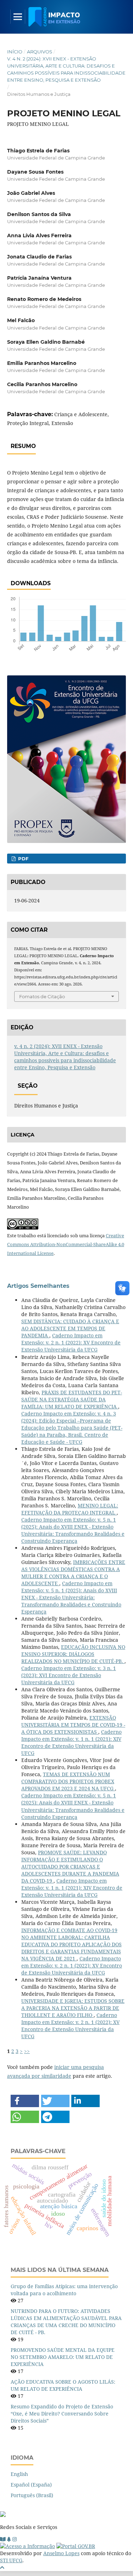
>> (27, 2051)
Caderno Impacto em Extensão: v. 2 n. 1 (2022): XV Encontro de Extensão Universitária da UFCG (71, 1342)
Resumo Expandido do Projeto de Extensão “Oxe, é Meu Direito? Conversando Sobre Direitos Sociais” (62, 2414)
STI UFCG (11, 2560)
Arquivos (40, 52)
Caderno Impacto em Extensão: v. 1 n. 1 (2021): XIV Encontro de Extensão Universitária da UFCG (71, 1742)
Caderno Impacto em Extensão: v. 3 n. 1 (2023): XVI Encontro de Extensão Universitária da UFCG (69, 1675)
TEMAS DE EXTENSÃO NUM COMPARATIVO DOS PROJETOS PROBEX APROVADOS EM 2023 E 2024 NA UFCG (68, 1781)
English (19, 2474)
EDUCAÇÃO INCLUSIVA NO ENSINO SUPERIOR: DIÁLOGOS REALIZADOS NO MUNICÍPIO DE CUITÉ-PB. (73, 1654)
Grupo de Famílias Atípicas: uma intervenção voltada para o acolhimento (64, 2290)
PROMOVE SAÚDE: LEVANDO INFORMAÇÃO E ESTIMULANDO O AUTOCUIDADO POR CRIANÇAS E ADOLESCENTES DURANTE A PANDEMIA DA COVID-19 (70, 1866)
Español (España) (31, 2485)
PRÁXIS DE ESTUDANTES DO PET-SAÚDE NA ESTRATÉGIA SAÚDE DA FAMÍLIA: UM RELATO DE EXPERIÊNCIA (72, 1399)
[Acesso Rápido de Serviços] (9, 2539)
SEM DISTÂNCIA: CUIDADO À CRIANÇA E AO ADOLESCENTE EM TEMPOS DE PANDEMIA (70, 1328)
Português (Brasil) (32, 2495)
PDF (23, 859)
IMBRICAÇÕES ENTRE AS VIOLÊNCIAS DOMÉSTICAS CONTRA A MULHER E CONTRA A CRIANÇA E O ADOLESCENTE (73, 1573)
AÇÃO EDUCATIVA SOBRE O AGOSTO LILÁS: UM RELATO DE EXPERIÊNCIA (63, 2385)
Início (15, 52)
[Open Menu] (18, 17)
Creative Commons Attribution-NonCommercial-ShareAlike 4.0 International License (66, 1244)
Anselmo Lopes (61, 2553)
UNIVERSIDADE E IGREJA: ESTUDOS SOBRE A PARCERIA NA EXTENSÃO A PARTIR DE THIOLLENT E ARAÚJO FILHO (73, 2008)
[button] (25, 2101)
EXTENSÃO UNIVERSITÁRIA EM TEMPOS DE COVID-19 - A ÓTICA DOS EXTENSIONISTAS (73, 1725)
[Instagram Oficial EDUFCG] (15, 2539)
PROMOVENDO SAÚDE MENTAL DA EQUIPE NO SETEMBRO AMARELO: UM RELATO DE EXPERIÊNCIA (63, 2357)
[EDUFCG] (3, 2539)
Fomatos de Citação (42, 996)
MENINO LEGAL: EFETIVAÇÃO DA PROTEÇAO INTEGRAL (70, 1509)
